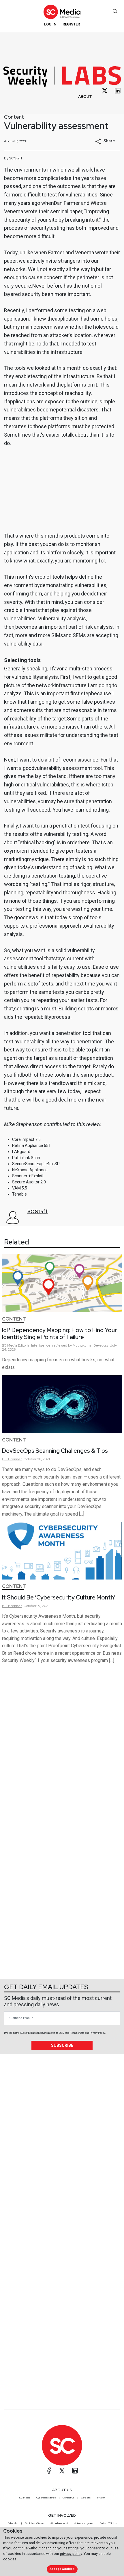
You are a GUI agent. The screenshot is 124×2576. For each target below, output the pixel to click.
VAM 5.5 (20, 1188)
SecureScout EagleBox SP (36, 1164)
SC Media (25, 2498)
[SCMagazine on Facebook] (49, 2471)
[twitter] (105, 91)
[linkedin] (118, 91)
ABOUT (85, 96)
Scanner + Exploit (28, 1176)
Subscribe (62, 2045)
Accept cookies (62, 2569)
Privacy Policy (97, 2033)
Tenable (19, 1194)
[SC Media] (62, 12)
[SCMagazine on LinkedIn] (75, 2471)
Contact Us (68, 2498)
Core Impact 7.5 (26, 1139)
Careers (86, 2498)
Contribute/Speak (34, 2523)
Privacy (101, 2498)
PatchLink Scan (26, 1158)
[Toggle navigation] (10, 11)
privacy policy (71, 2554)
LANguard (21, 1152)
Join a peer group (84, 2523)
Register (71, 24)
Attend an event (59, 2523)
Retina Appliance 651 (31, 1145)
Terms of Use (77, 2033)
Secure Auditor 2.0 (29, 1182)
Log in (50, 24)
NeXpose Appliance (30, 1170)
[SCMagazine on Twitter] (62, 2471)
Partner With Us (108, 2523)
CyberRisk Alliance (46, 2498)
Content (14, 117)
